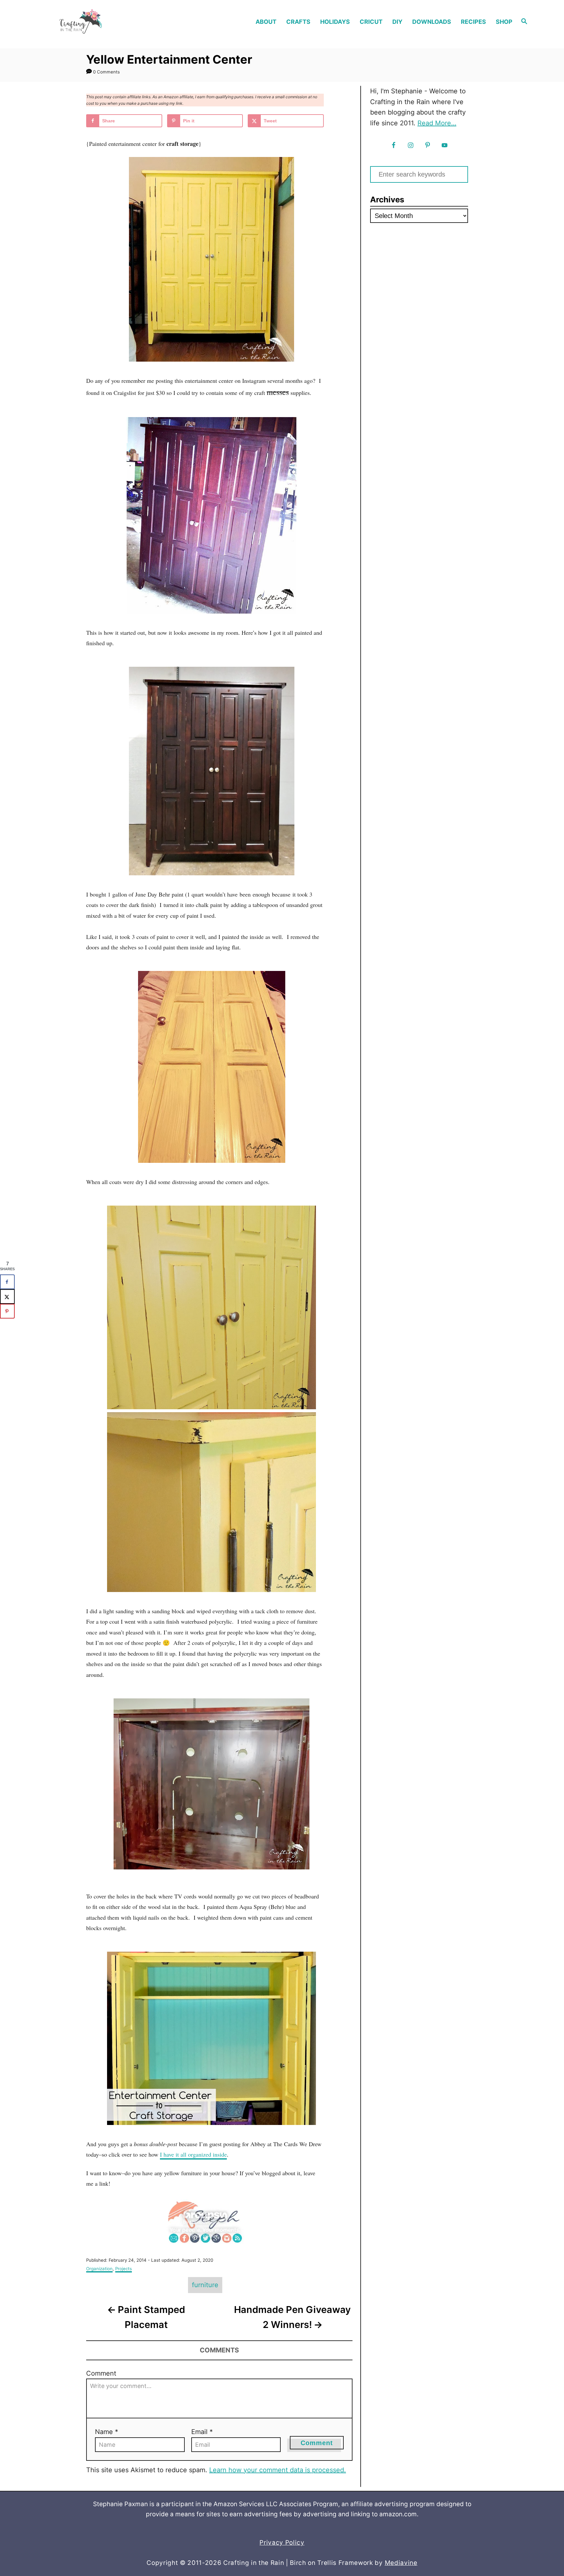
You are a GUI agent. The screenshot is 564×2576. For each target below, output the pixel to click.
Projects (124, 2269)
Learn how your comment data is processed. (278, 2470)
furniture (205, 2285)
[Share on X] (7, 1296)
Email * (202, 2432)
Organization (99, 2269)
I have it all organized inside (193, 2154)
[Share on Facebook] (7, 1282)
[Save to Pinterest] (7, 1311)
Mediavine (401, 2563)
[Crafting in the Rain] (102, 22)
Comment (101, 2373)
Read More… (437, 123)
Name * (107, 2432)
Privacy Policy (282, 2543)
